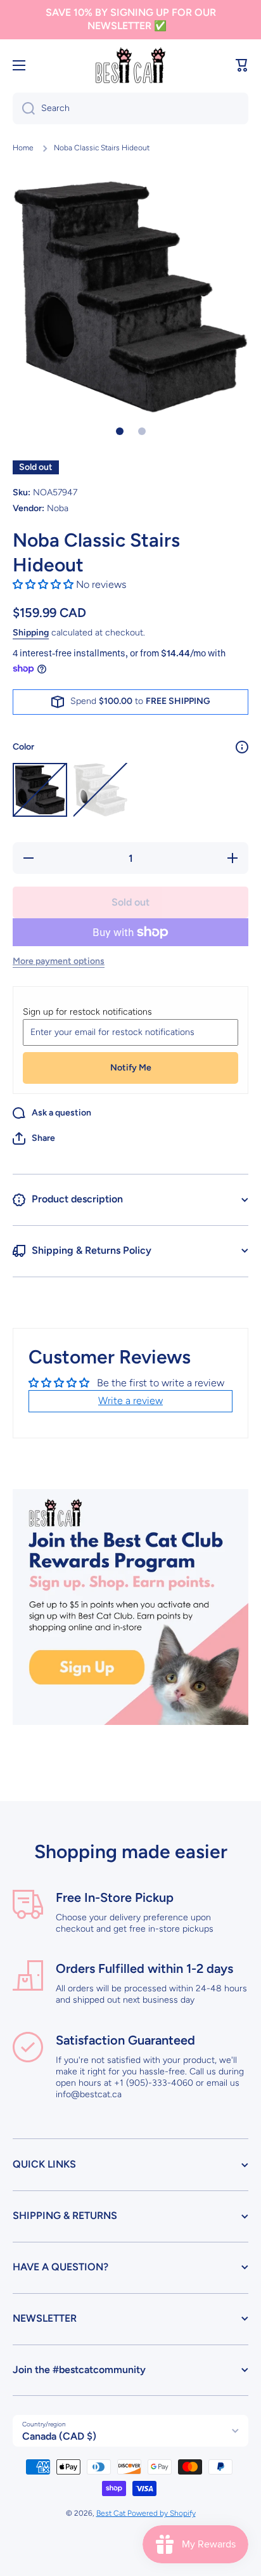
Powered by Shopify (162, 2513)
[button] (242, 65)
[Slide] (242, 747)
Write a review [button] (130, 1401)
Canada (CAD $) (59, 2436)
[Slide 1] (120, 431)
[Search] (24, 108)
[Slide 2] (142, 431)
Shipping (31, 633)
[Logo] (130, 66)
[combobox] (130, 108)
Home (23, 148)
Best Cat (112, 2513)
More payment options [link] (59, 961)
